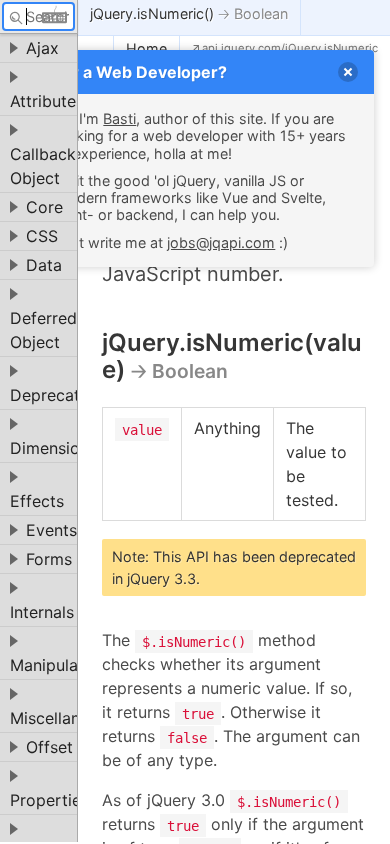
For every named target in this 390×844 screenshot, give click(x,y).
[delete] (348, 72)
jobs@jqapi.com (221, 242)
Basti (119, 118)
